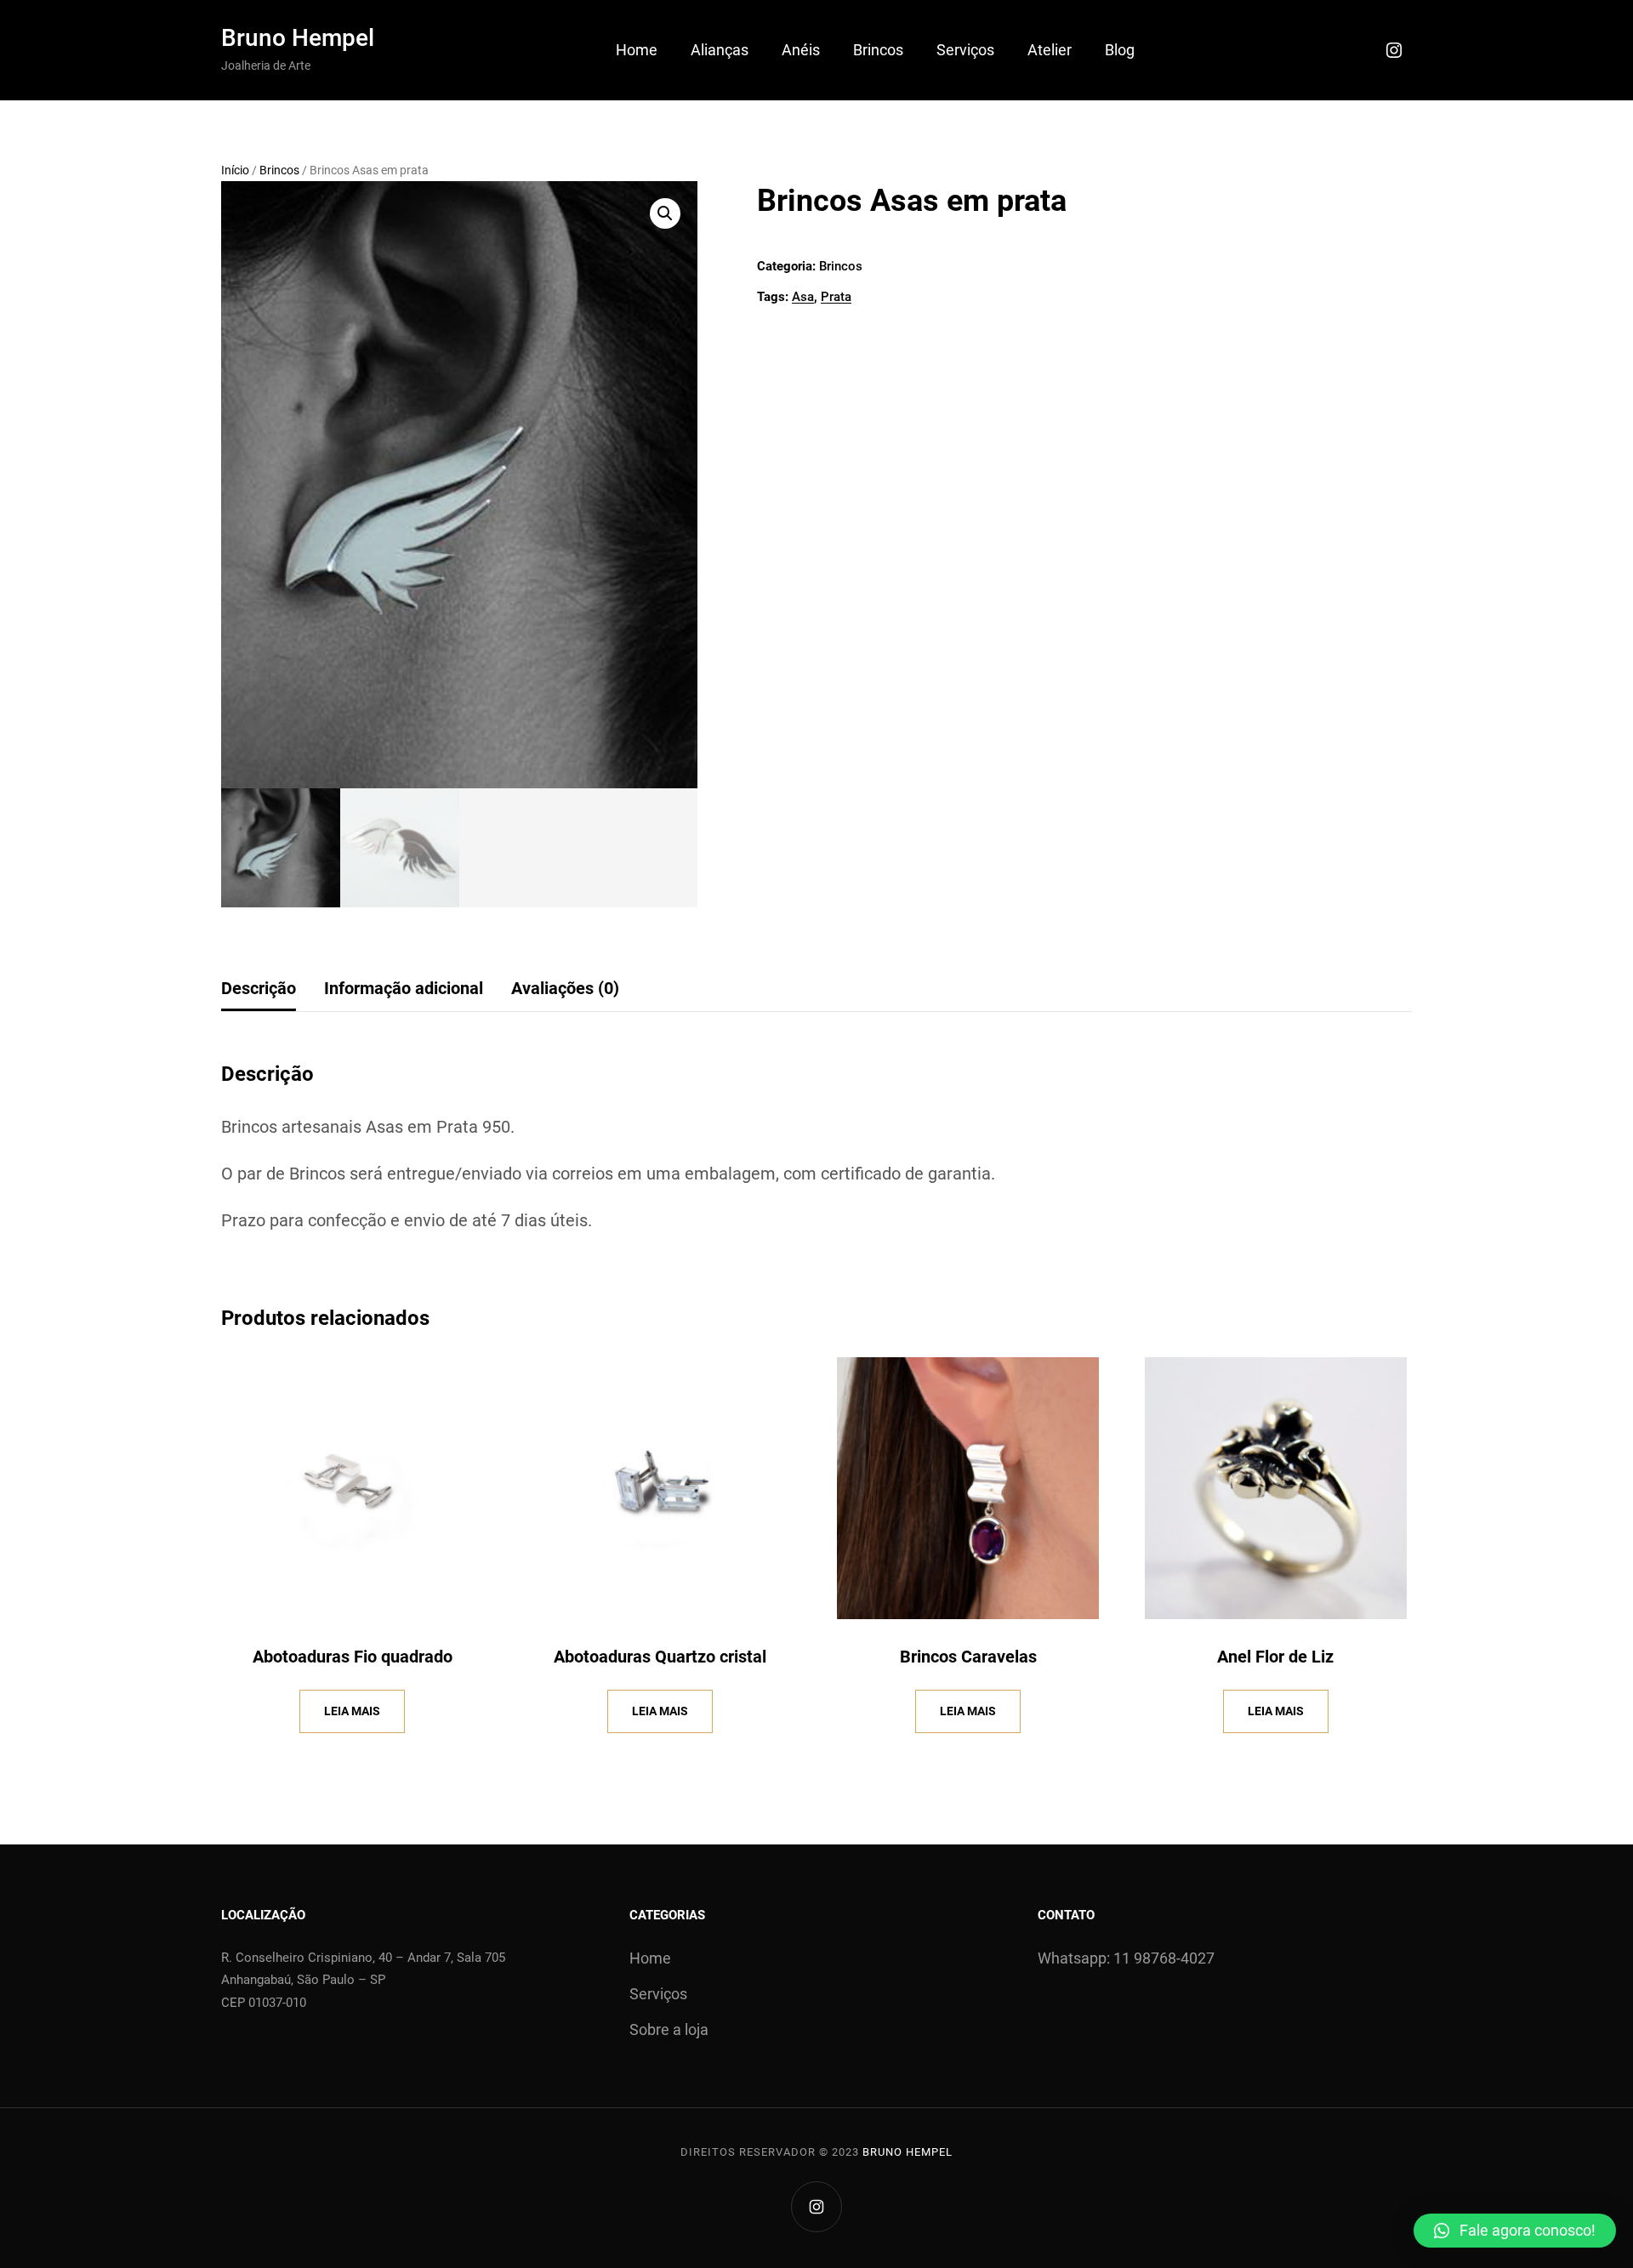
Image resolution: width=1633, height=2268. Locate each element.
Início (235, 170)
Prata (836, 297)
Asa (803, 297)
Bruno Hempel (298, 38)
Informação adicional (404, 988)
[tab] (259, 989)
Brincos (279, 170)
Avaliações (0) (565, 988)
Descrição (259, 988)
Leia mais (352, 1711)
